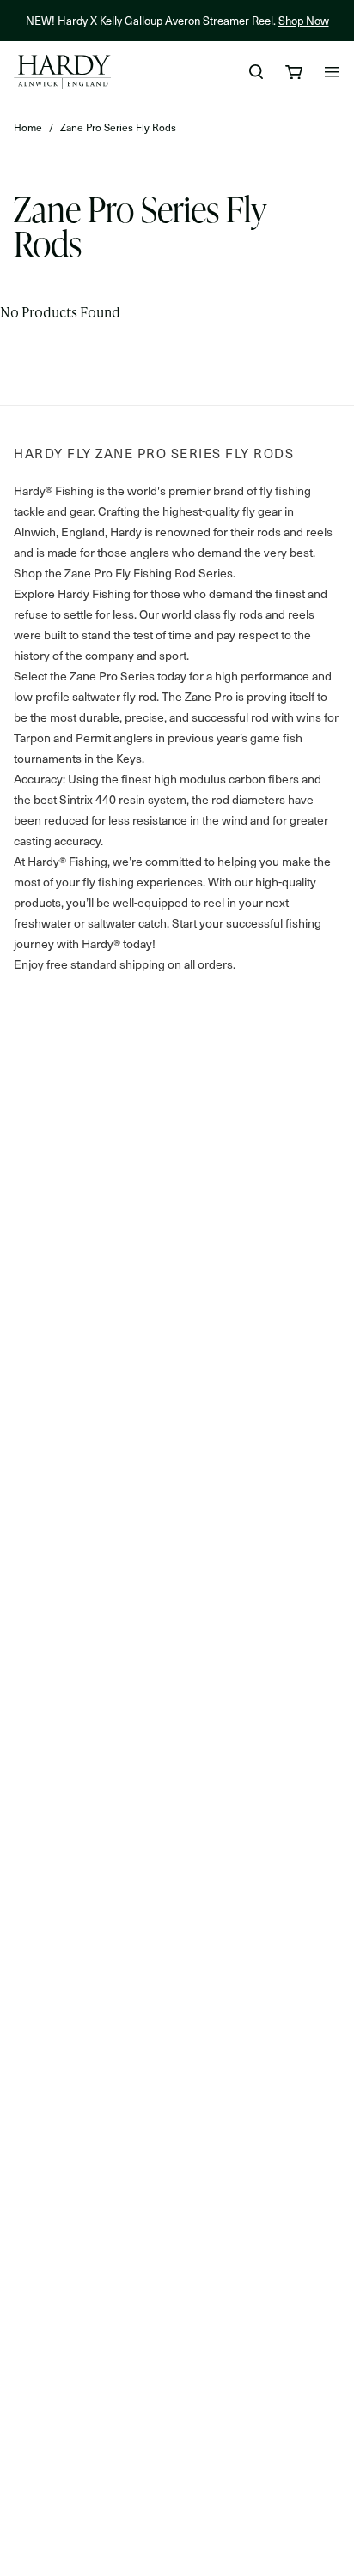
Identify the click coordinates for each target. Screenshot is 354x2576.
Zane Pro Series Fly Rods (118, 127)
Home (28, 127)
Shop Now (304, 20)
